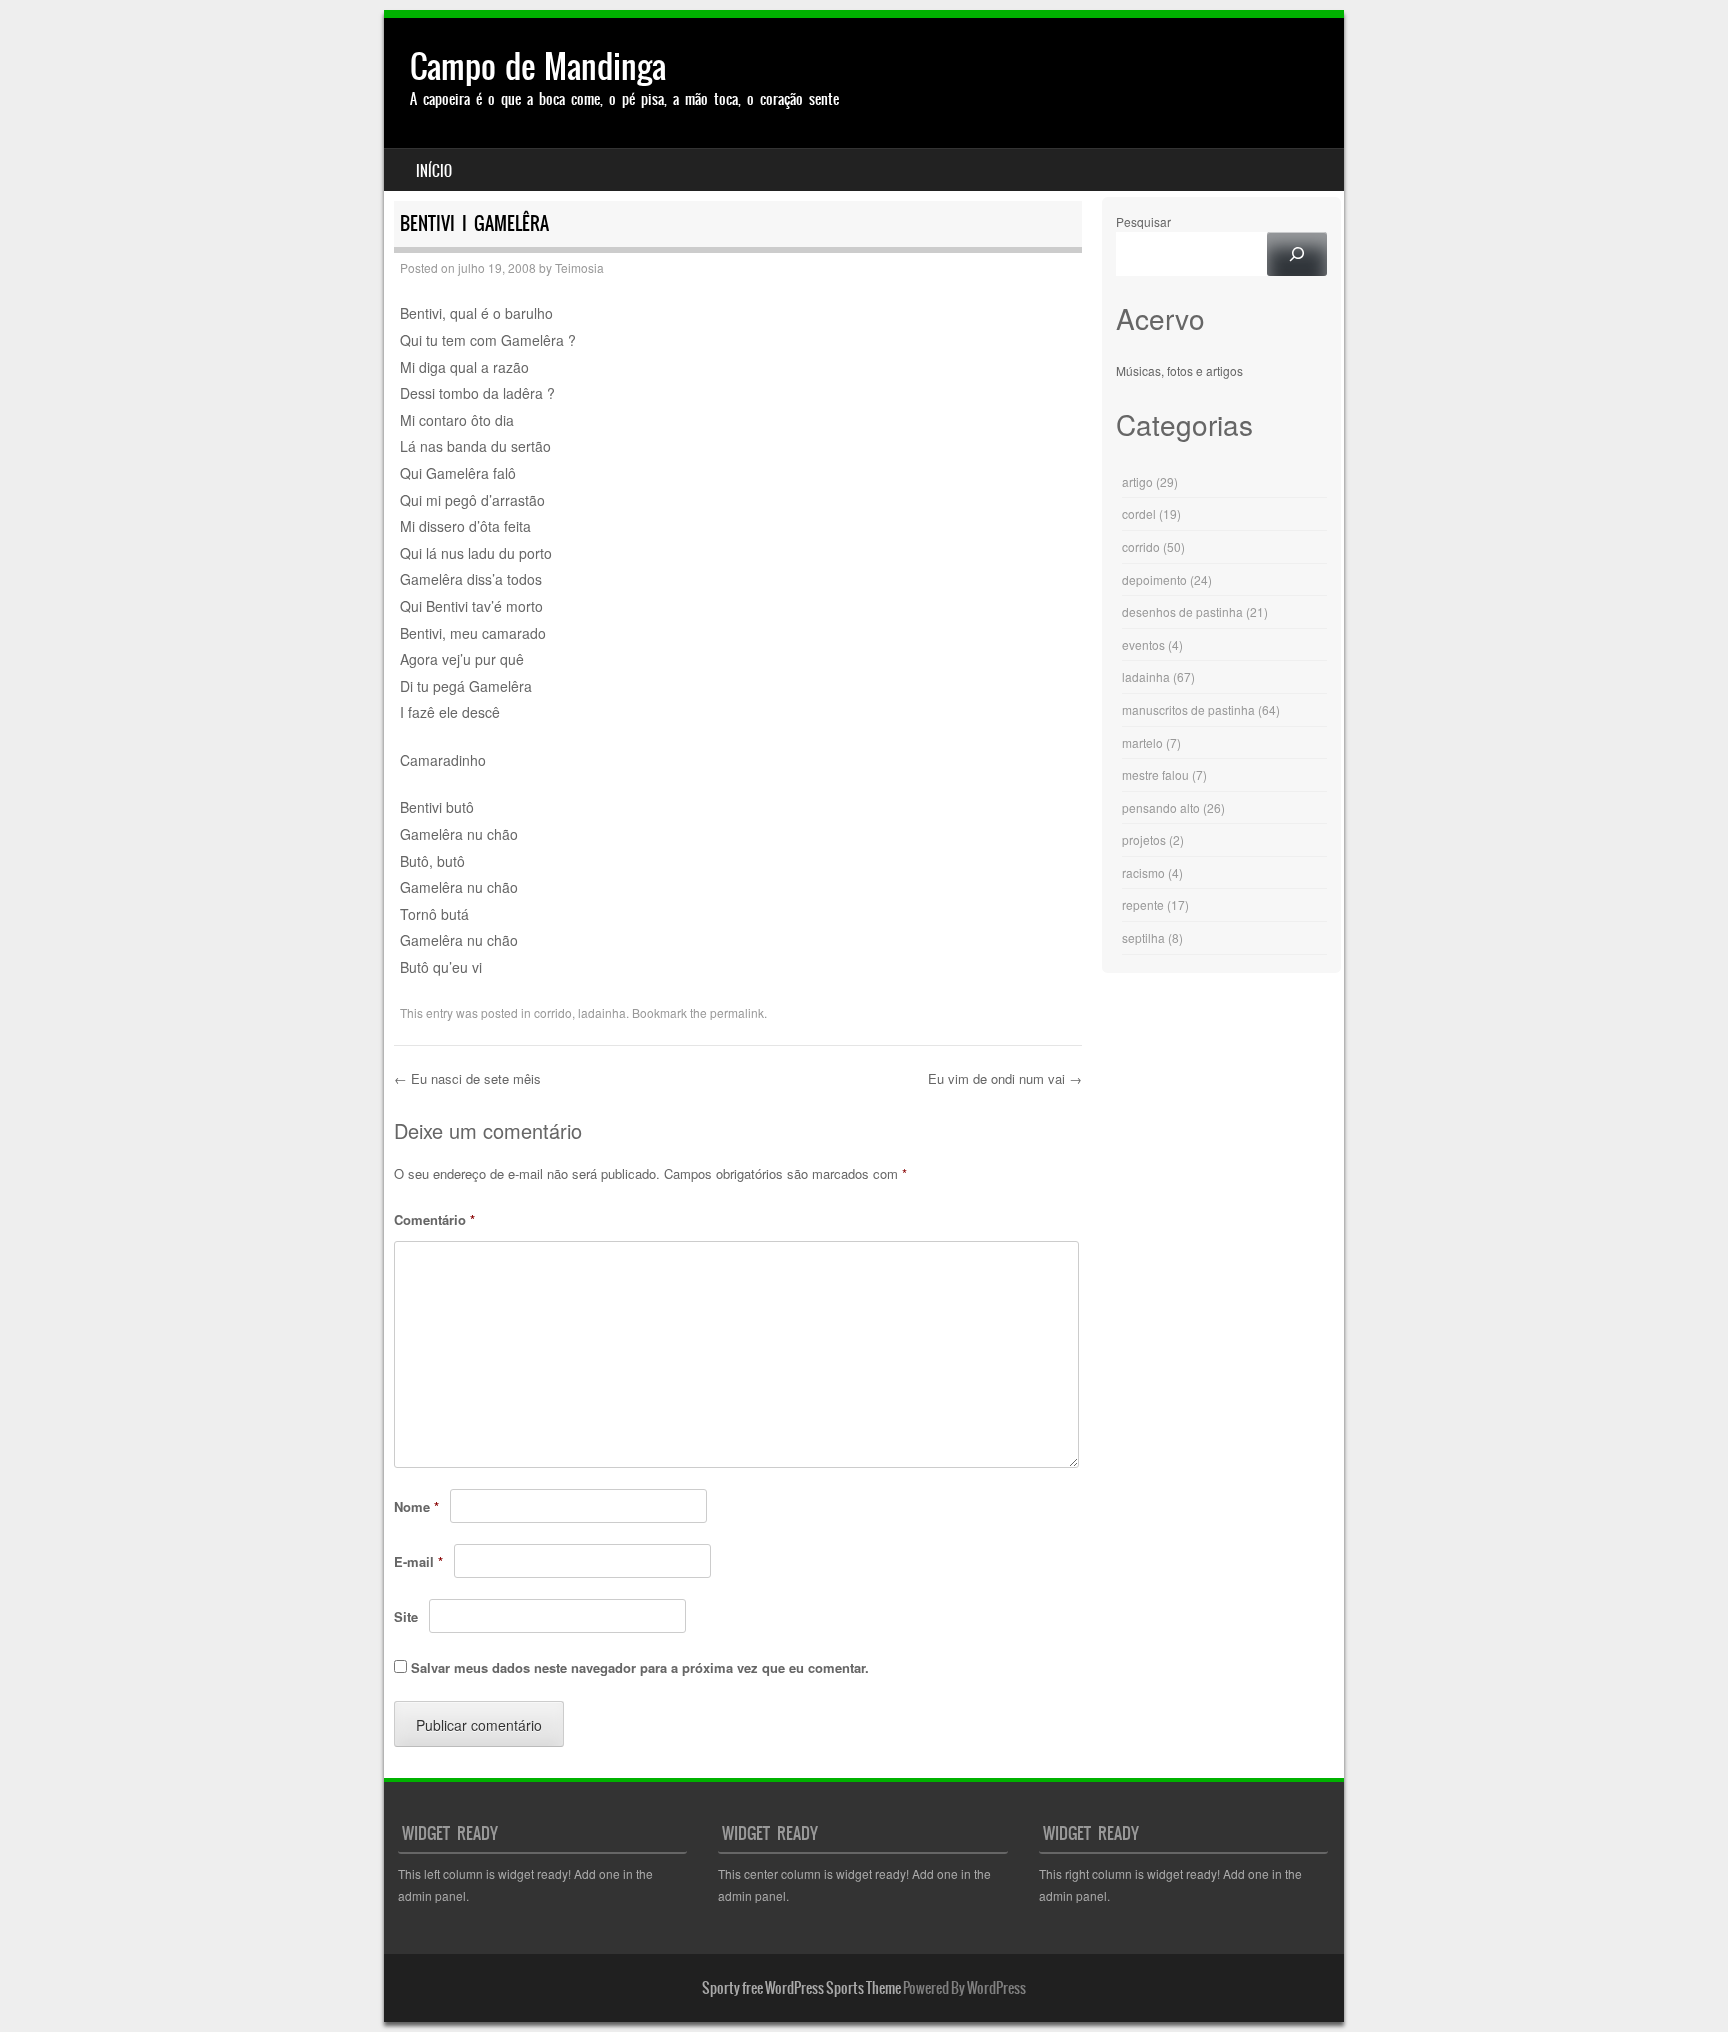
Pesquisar (1143, 221)
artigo (1137, 481)
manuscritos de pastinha (1188, 709)
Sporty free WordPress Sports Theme (801, 1988)
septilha (1143, 937)
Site (406, 1616)
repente (1143, 904)
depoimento (1154, 579)
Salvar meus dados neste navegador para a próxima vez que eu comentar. (640, 1667)
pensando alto (1161, 807)
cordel (1139, 513)
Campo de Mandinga (538, 66)
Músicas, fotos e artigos (1179, 370)
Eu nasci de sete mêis (467, 1078)
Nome (416, 1506)
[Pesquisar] (1297, 254)
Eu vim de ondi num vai (1005, 1078)
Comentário (434, 1219)
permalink (737, 1012)
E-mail (418, 1561)
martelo (1142, 742)
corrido (553, 1012)
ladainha (602, 1012)
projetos (1144, 839)
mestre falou (1155, 774)
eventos (1143, 644)
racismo (1143, 872)
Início (434, 171)
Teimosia (579, 267)
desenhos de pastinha (1182, 611)
